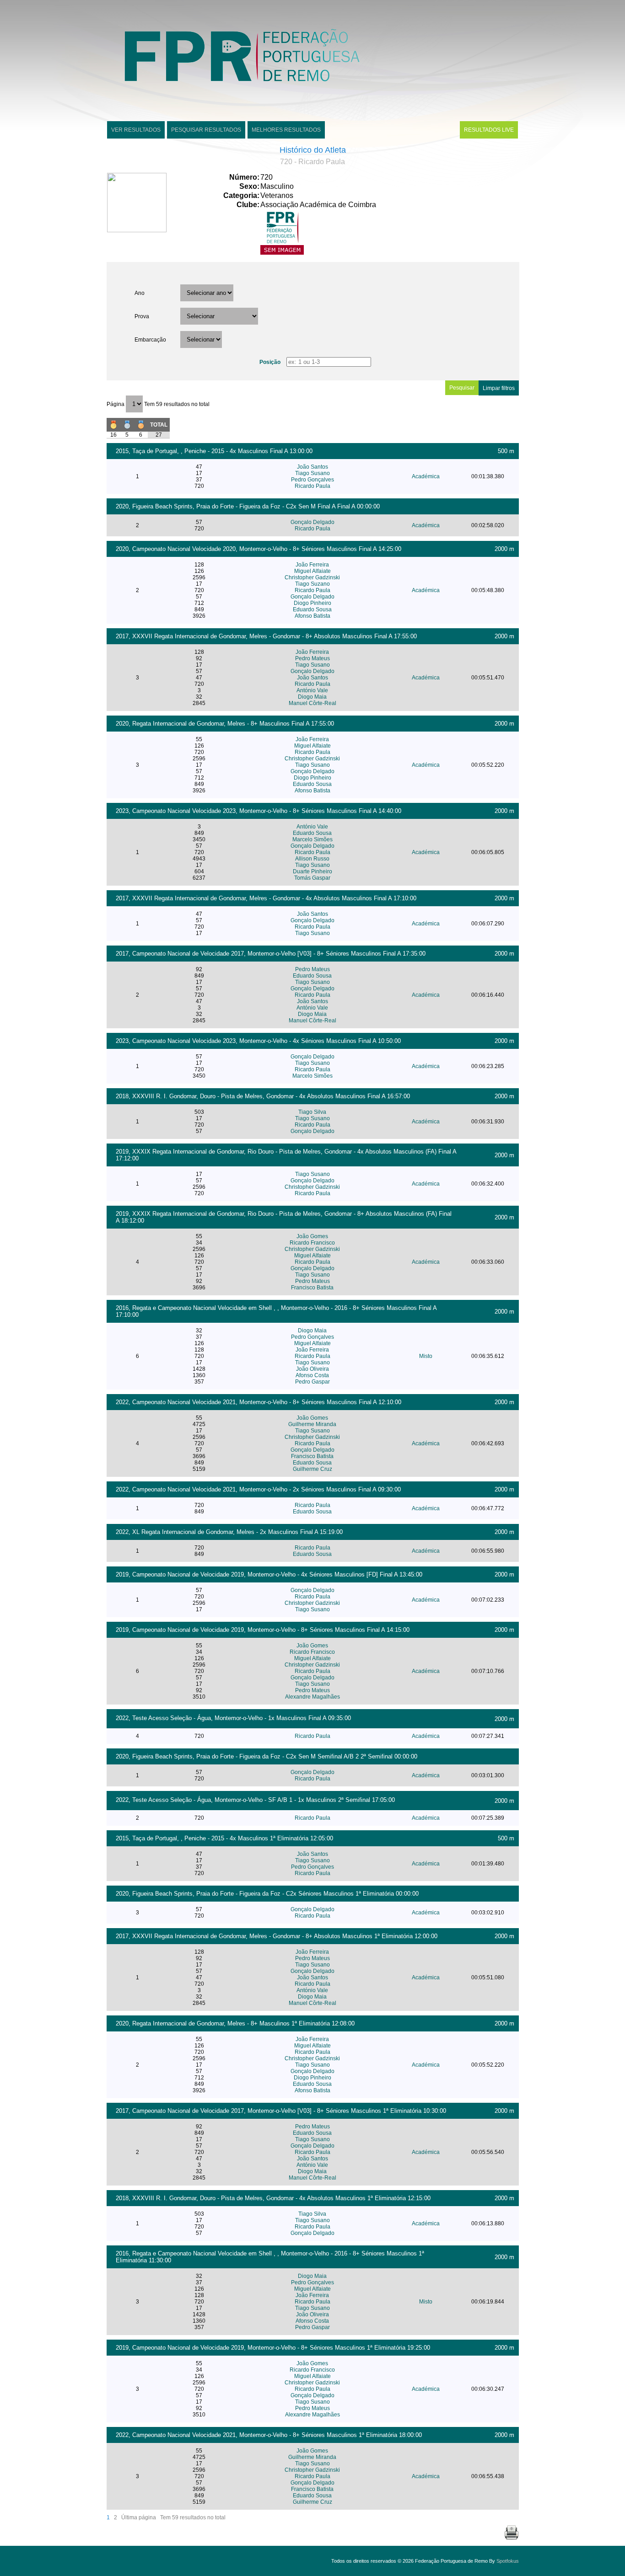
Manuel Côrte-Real (312, 703)
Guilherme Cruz (312, 1469)
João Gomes (312, 1236)
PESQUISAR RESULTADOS (206, 130)
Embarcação (150, 340)
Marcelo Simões (312, 839)
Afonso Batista (312, 616)
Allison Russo (312, 859)
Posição (270, 362)
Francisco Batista (312, 1288)
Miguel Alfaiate (312, 571)
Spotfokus (508, 2561)
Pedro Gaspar (312, 1382)
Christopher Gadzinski (312, 577)
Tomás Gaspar (312, 878)
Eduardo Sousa (312, 609)
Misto (426, 1356)
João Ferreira (312, 565)
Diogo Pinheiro (312, 603)
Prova (142, 316)
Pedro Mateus (312, 658)
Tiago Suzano (312, 584)
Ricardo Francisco (312, 1243)
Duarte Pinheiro (312, 871)
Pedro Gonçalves (312, 480)
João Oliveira (312, 1369)
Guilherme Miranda (312, 1424)
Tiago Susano (312, 473)
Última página (139, 2517)
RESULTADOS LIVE (489, 130)
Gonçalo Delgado (312, 522)
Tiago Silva (312, 1112)
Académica (426, 476)
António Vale (312, 690)
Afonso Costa (312, 1375)
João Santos (312, 467)
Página (116, 404)
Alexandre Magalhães (312, 1697)
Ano (140, 293)
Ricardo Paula (312, 486)
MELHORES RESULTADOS (286, 130)
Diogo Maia (312, 697)
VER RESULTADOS (136, 130)
